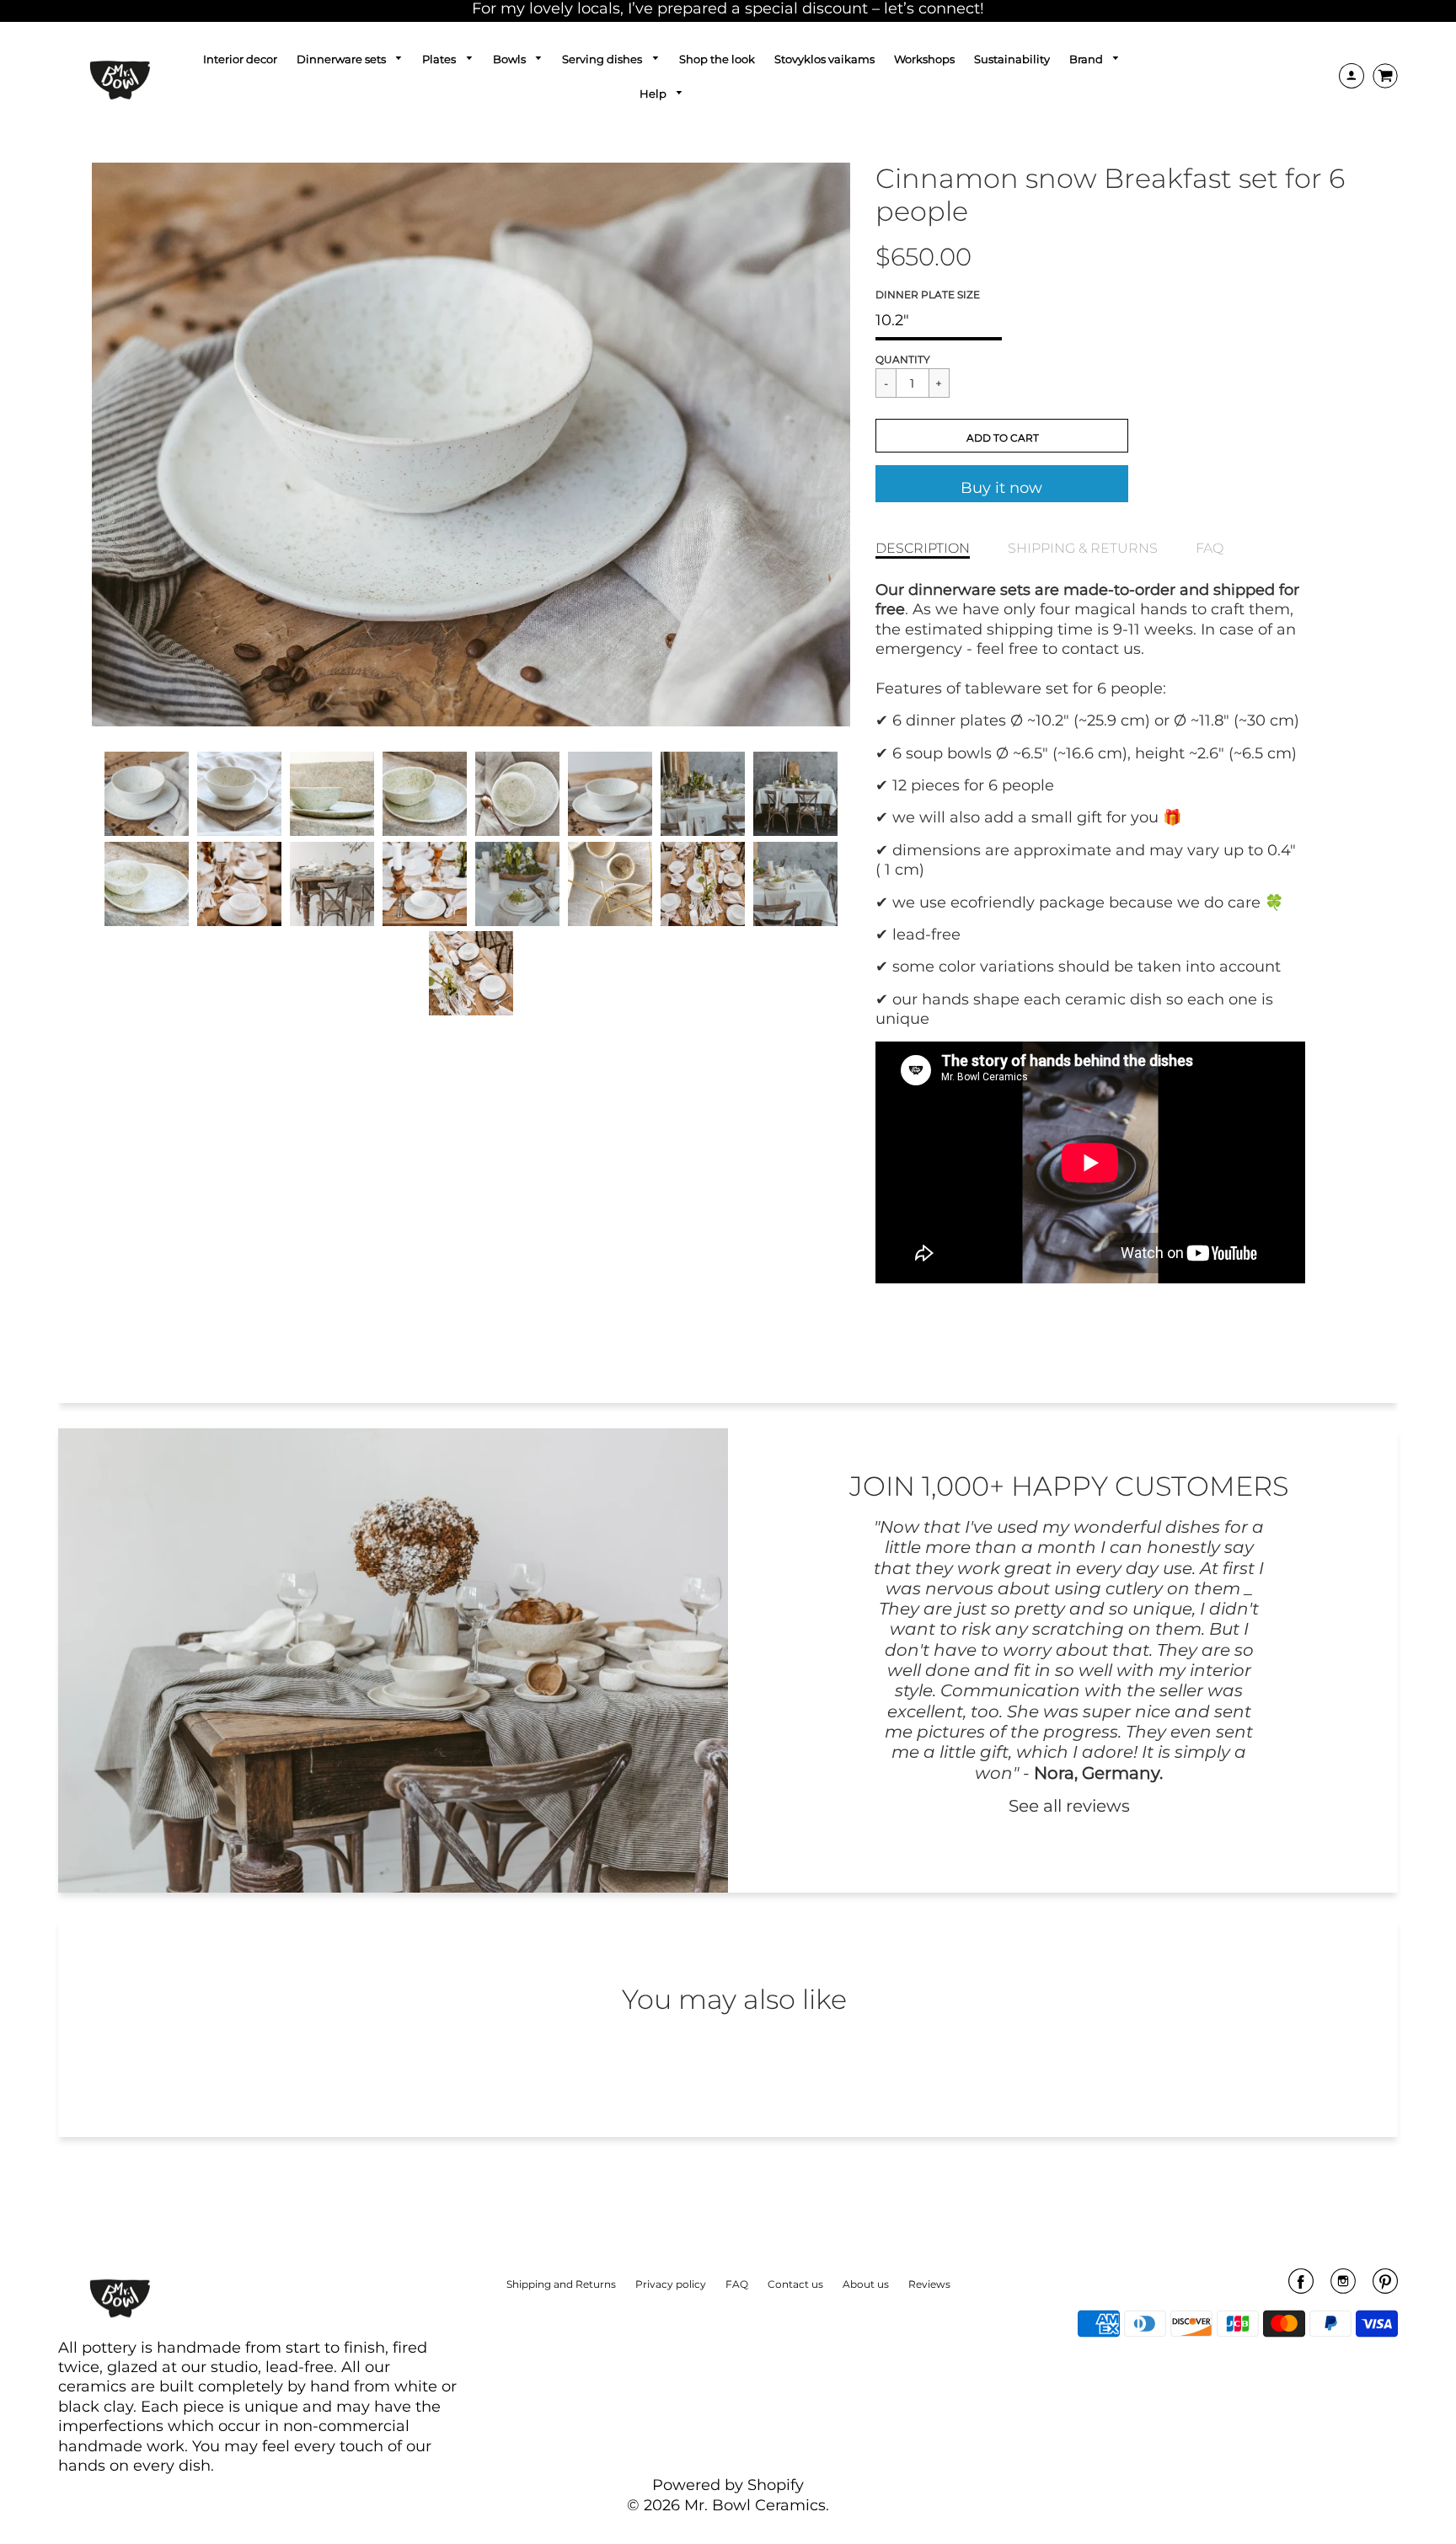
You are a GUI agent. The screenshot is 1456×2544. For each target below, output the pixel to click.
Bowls (511, 59)
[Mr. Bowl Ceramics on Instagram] (1343, 2287)
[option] (471, 445)
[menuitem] (240, 59)
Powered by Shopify (728, 2485)
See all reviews (1069, 1805)
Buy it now (1001, 488)
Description (923, 548)
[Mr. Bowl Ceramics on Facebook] (1301, 2287)
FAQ (1210, 548)
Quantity (903, 359)
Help (654, 94)
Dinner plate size (928, 295)
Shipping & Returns (1083, 548)
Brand (1087, 59)
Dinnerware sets (343, 59)
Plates (440, 59)
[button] (1002, 436)
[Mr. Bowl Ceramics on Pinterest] (1385, 2287)
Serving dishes (603, 59)
